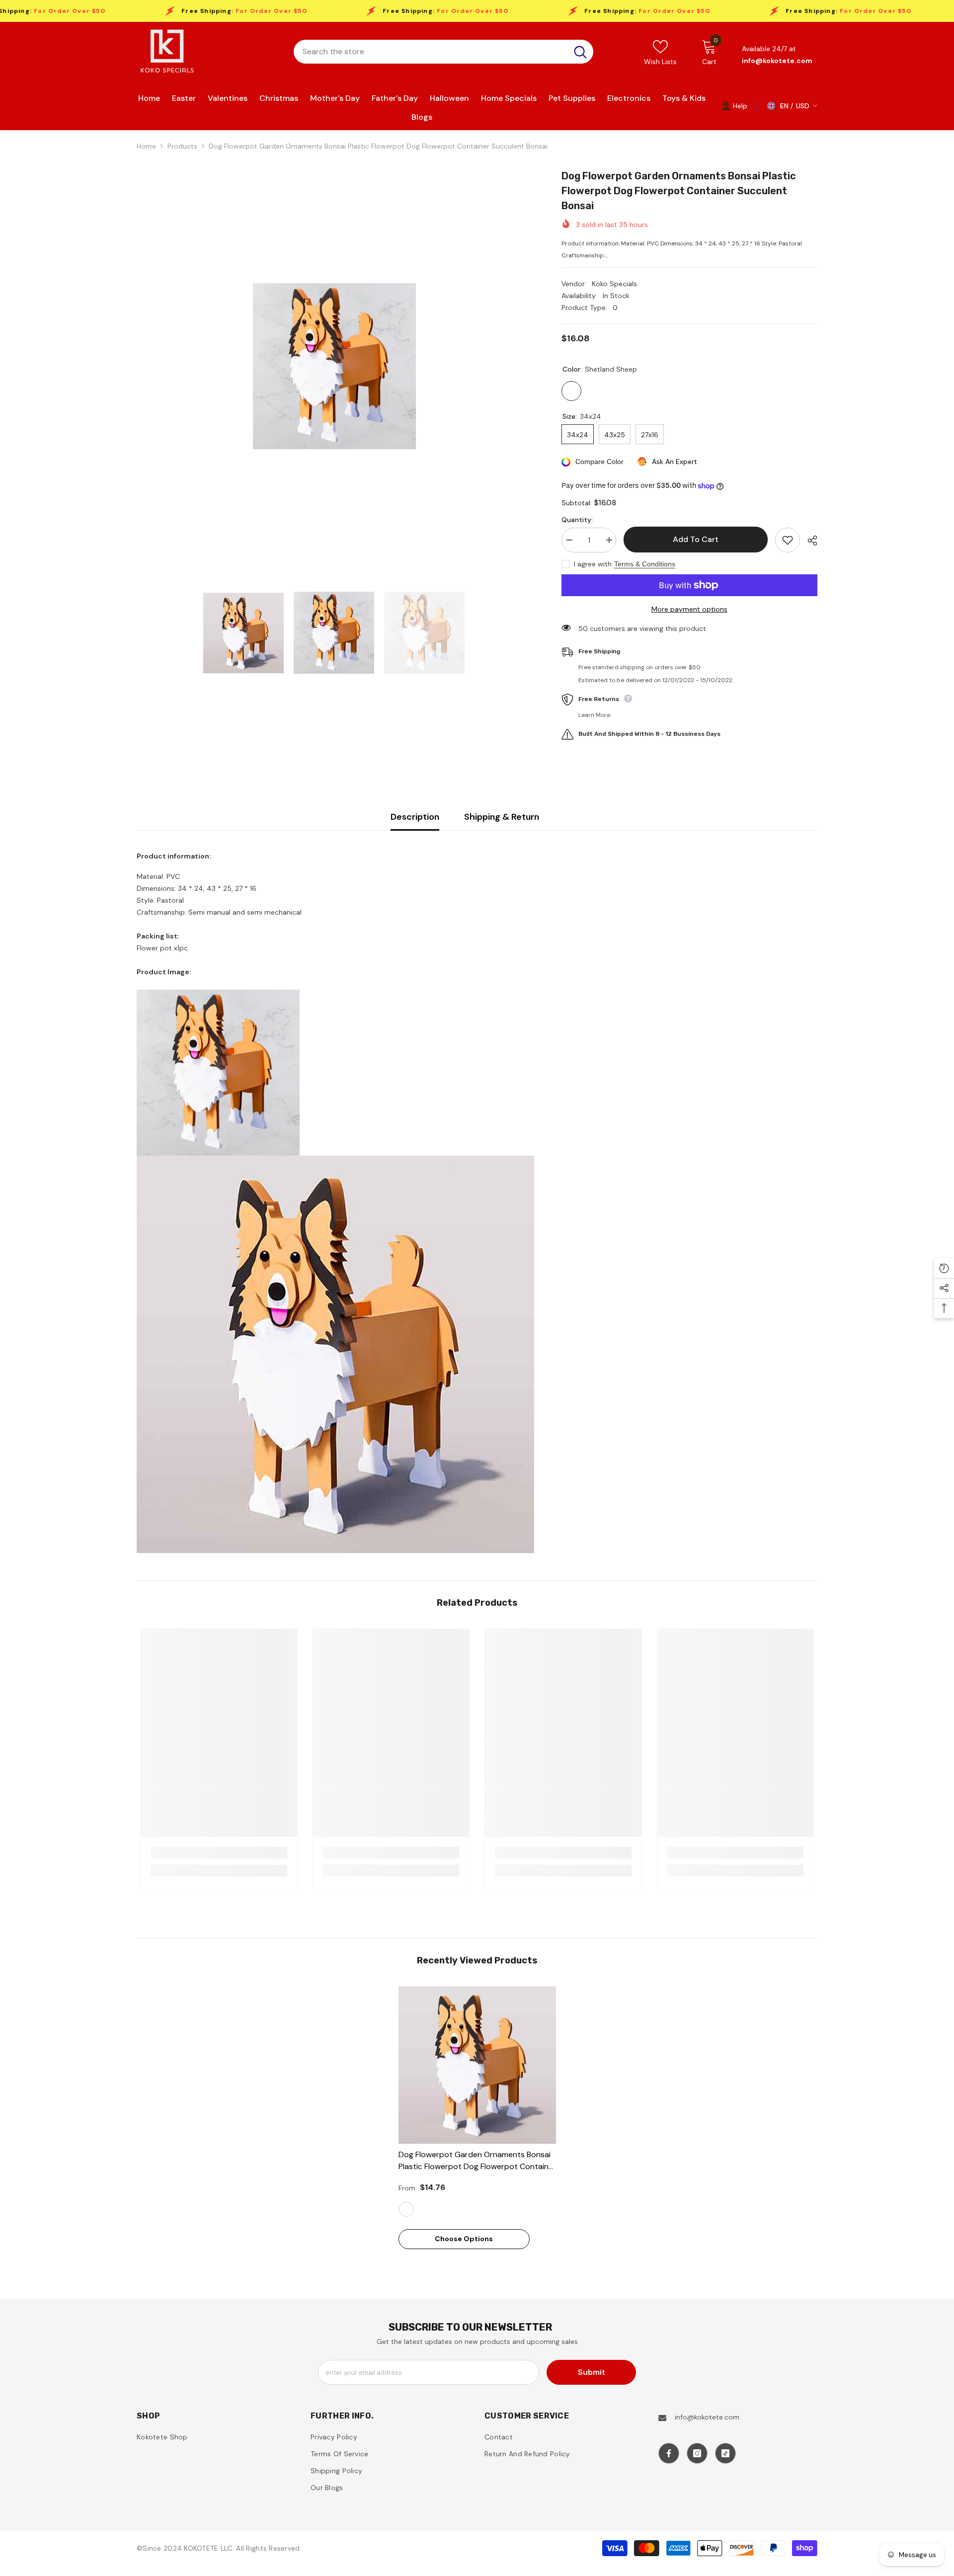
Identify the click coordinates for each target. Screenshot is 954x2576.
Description (415, 817)
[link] (734, 105)
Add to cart (693, 539)
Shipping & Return (502, 817)
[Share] (809, 541)
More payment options (689, 609)
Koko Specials (614, 284)
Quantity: (577, 520)
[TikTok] (725, 2453)
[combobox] (431, 52)
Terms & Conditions (645, 564)
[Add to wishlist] (788, 540)
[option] (334, 366)
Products (182, 146)
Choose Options (464, 2239)
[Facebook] (669, 2453)
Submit (592, 2372)
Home (146, 146)
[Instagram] (697, 2453)
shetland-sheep (406, 2209)
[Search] (443, 52)
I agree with (593, 564)
